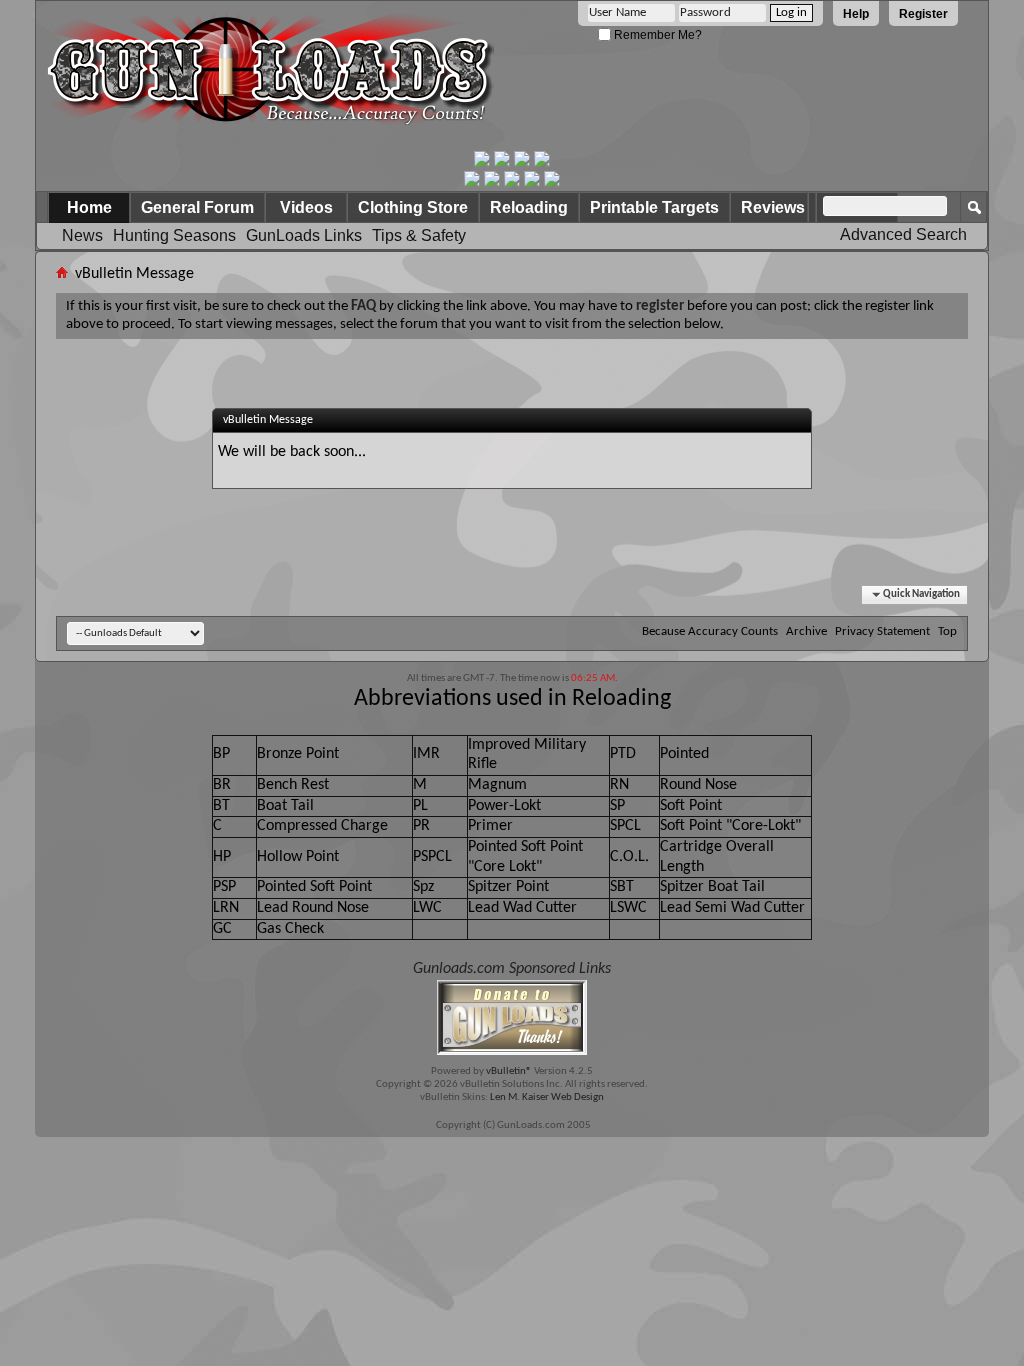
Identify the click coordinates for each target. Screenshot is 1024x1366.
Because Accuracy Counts (710, 631)
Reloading (529, 207)
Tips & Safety (419, 235)
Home (89, 207)
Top (947, 631)
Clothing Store (413, 207)
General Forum (197, 207)
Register (923, 14)
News (82, 235)
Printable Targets (654, 207)
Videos (306, 207)
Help (856, 14)
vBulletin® (509, 1071)
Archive (806, 631)
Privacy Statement (882, 631)
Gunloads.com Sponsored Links (512, 969)
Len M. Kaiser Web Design (547, 1097)
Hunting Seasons (174, 235)
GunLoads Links (304, 235)
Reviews (773, 207)
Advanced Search (903, 234)
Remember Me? (656, 35)
